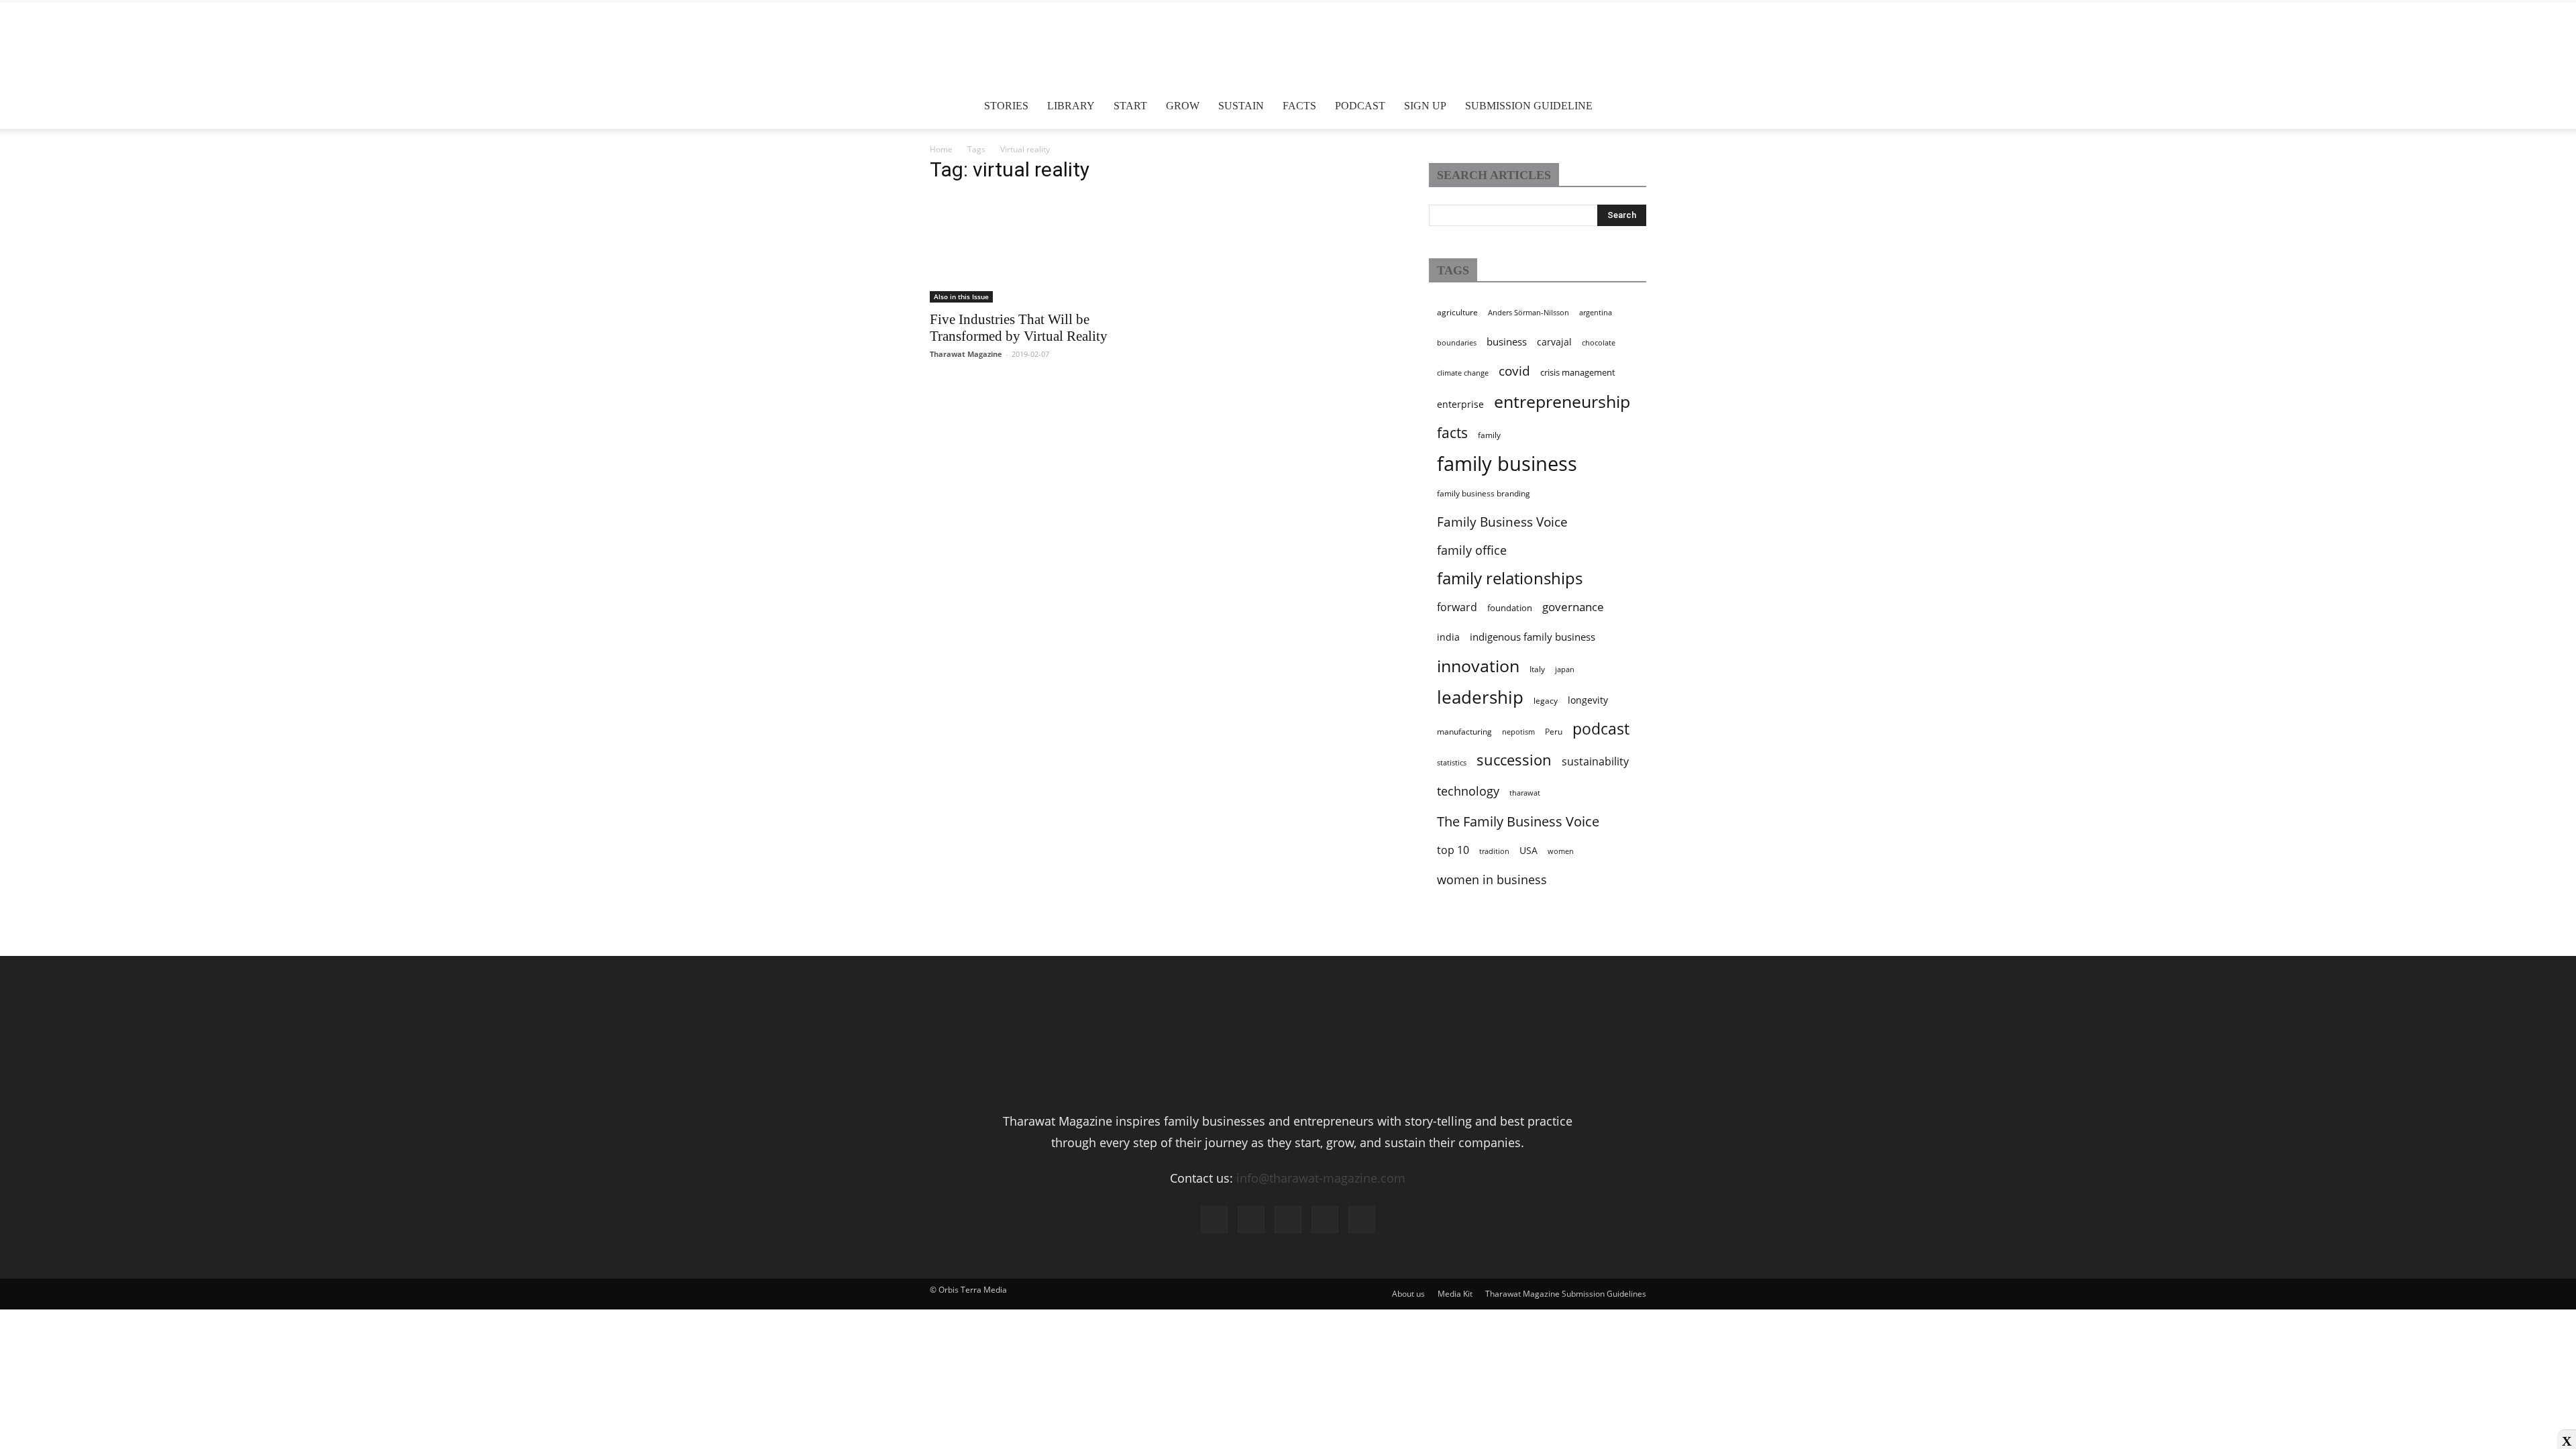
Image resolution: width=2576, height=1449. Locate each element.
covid (1514, 371)
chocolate (1599, 343)
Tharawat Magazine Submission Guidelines (1566, 1294)
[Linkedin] (1288, 1220)
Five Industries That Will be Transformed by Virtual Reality (1019, 328)
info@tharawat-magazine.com (1321, 1178)
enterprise (1460, 404)
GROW (1183, 106)
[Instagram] (1251, 1220)
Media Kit (1455, 1294)
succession (1514, 760)
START (1130, 106)
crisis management (1578, 372)
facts (1452, 433)
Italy (1537, 669)
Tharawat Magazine (966, 354)
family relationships (1510, 578)
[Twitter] (1325, 1220)
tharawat (1525, 793)
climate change (1463, 373)
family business (1507, 464)
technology (1468, 791)
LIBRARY (1071, 106)
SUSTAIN (1241, 106)
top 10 (1453, 850)
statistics (1452, 763)
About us (1408, 1294)
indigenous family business (1533, 637)
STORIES (1006, 106)
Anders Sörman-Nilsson (1528, 313)
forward (1457, 607)
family (1489, 435)
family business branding (1484, 493)
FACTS (1299, 106)
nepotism (1518, 732)
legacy (1546, 701)
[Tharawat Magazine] (1288, 47)
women (1561, 851)
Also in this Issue (961, 297)
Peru (1554, 732)
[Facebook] (1214, 1220)
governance (1573, 607)
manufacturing (1464, 732)
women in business (1492, 879)
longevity (1588, 700)
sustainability (1595, 761)
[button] (1630, 106)
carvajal (1554, 342)
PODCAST (1360, 106)
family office (1472, 550)
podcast (1601, 729)
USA (1528, 850)
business (1507, 341)
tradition (1494, 851)
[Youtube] (1362, 1220)
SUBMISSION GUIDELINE (1529, 106)
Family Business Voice (1502, 522)
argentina (1596, 313)
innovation (1478, 665)
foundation (1510, 608)
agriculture (1457, 312)
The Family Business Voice (1518, 821)
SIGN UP (1425, 106)
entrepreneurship (1562, 401)
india (1448, 637)
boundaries (1457, 343)
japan (1565, 669)
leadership (1480, 698)
